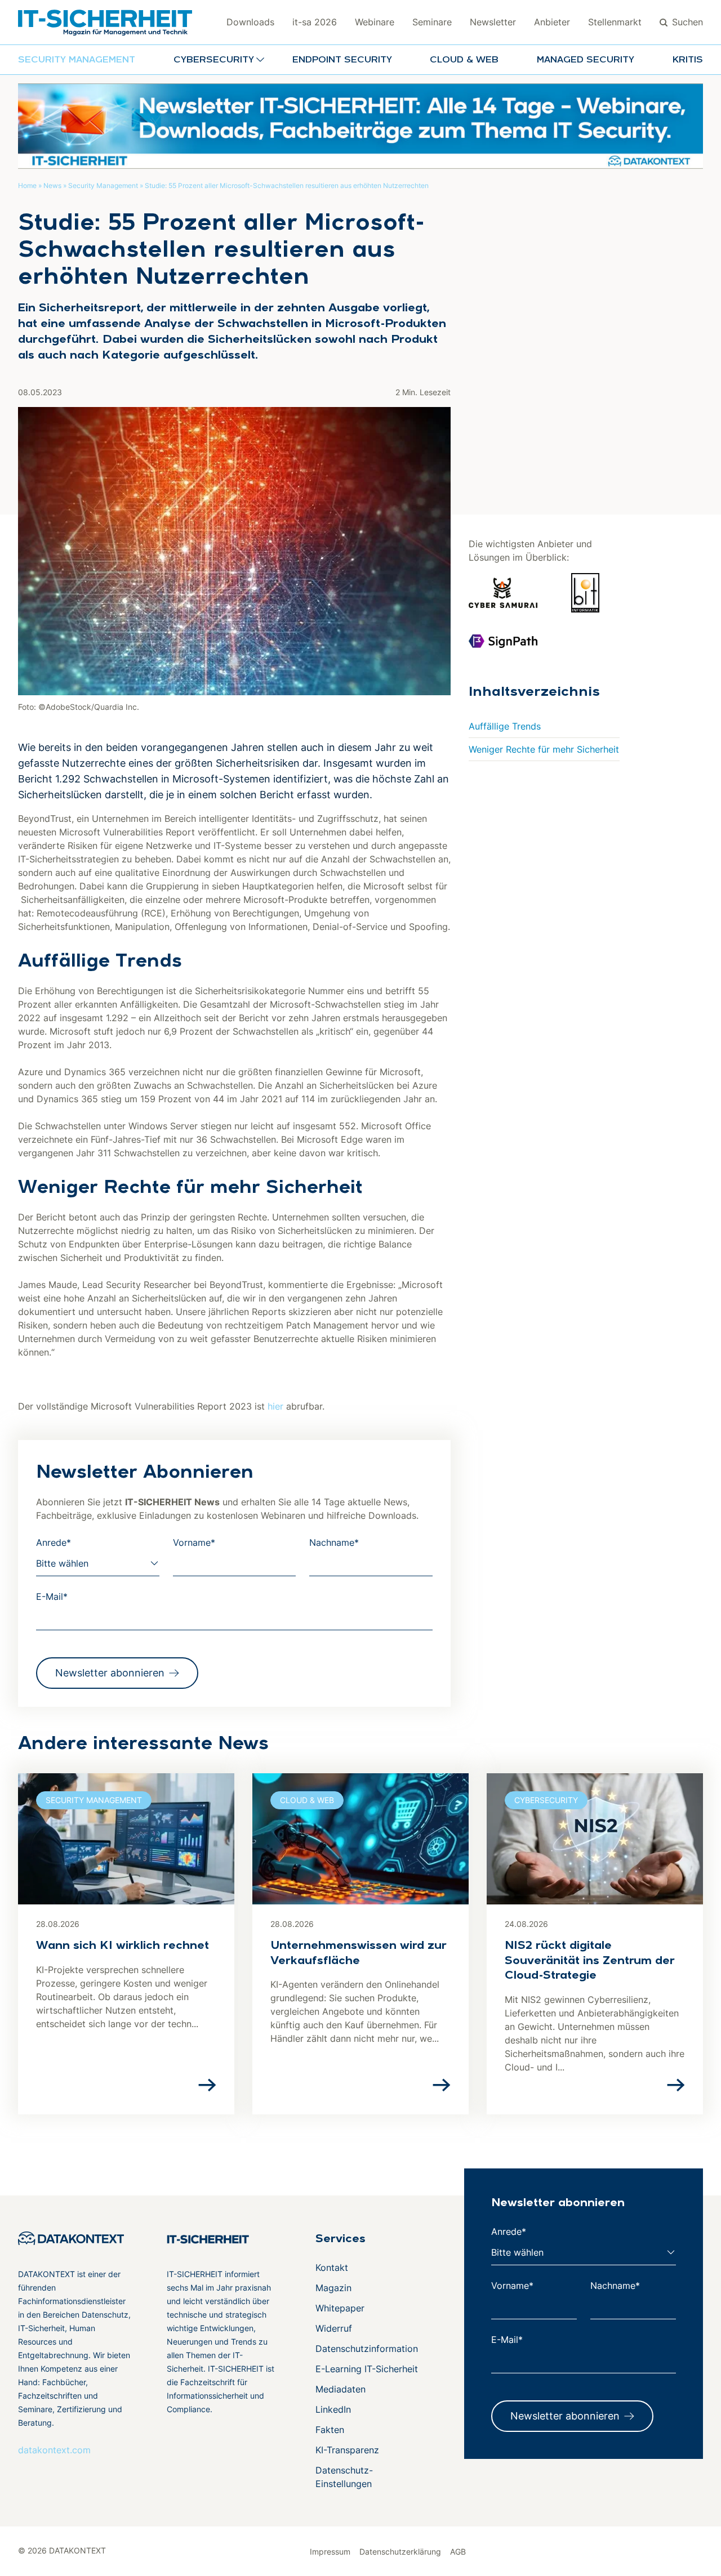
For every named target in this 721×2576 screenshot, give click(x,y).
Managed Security (586, 60)
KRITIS (688, 60)
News (52, 185)
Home (27, 185)
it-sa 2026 (315, 22)
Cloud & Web (464, 60)
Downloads (250, 22)
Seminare (432, 22)
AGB (458, 2552)
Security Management (77, 60)
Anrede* (54, 1542)
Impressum (330, 2552)
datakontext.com (54, 2450)
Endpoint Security (342, 60)
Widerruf (334, 2328)
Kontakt (332, 2268)
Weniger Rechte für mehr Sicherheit (544, 749)
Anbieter (552, 22)
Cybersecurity (546, 1800)
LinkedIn (333, 2409)
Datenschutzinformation (367, 2349)
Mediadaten (341, 2389)
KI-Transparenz (347, 2450)
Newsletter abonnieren (110, 1673)
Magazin (333, 2288)
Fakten (330, 2430)
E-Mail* (52, 1596)
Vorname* (194, 1542)
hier (275, 1406)
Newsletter (493, 22)
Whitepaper (340, 2308)
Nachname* (334, 1542)
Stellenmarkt (615, 22)
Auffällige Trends (505, 726)
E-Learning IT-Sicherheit (367, 2369)
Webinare (375, 22)
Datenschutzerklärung (400, 2552)
